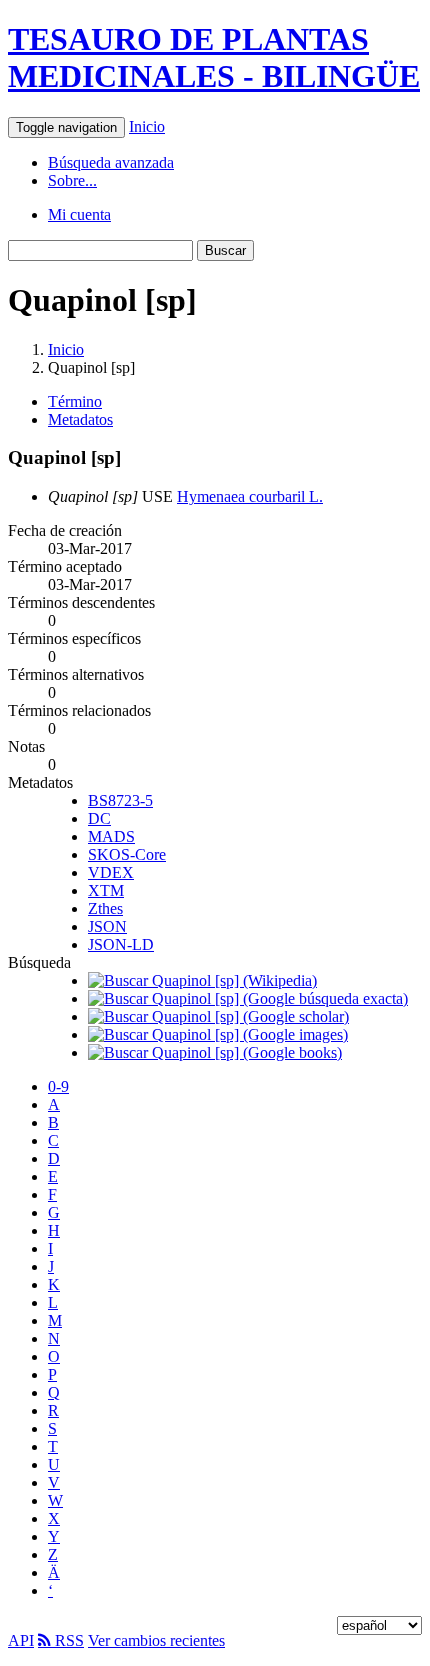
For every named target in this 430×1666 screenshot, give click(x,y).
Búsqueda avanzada (111, 162)
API (21, 1640)
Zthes (105, 908)
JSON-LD (121, 944)
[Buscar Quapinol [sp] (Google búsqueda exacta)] (248, 998)
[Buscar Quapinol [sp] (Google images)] (218, 1034)
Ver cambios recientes (156, 1640)
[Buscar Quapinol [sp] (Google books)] (215, 1052)
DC (99, 818)
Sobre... (72, 180)
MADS (111, 836)
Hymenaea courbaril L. (250, 496)
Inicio (147, 126)
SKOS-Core (127, 854)
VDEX (111, 872)
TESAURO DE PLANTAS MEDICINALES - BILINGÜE (214, 57)
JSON (107, 926)
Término (75, 401)
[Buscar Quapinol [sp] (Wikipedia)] (202, 980)
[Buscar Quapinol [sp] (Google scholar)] (218, 1016)
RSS (67, 1640)
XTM (106, 890)
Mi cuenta (79, 214)
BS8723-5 (120, 800)
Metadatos (80, 419)
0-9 (58, 1086)
